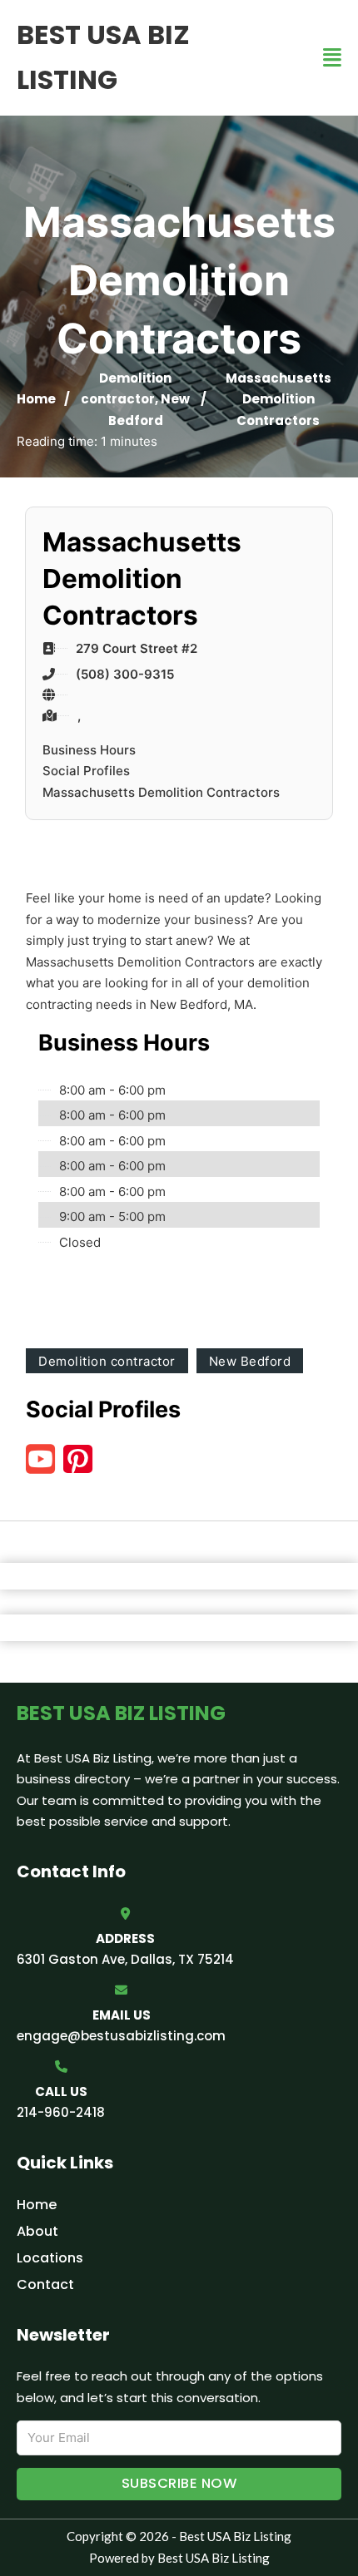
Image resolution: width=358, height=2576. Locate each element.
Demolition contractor (107, 1361)
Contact (45, 2284)
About (37, 2231)
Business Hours (89, 750)
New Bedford (250, 1361)
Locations (50, 2258)
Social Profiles (86, 771)
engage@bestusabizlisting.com (121, 2036)
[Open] (332, 58)
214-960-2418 (61, 2112)
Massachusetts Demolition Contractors (161, 792)
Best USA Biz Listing (103, 57)
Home (36, 399)
